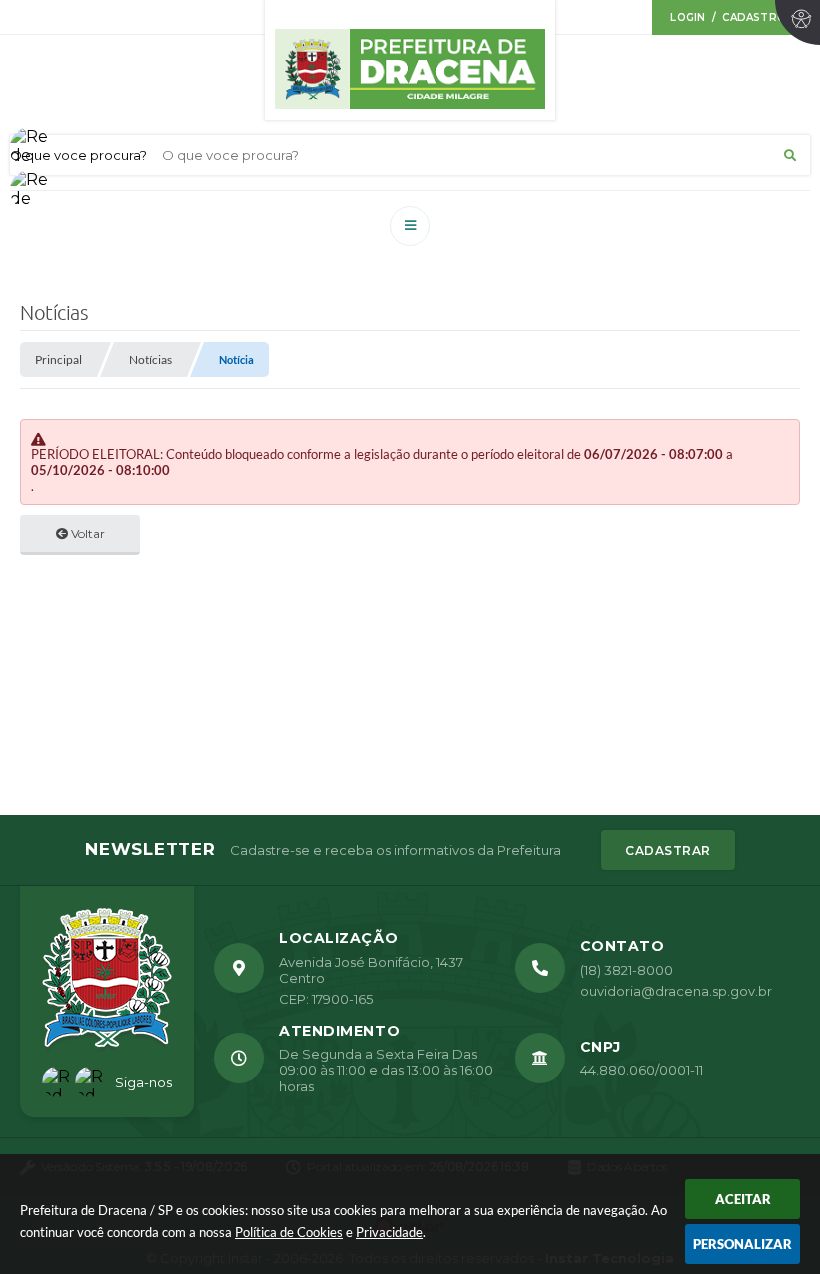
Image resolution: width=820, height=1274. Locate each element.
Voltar (86, 533)
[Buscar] (790, 155)
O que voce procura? (78, 155)
